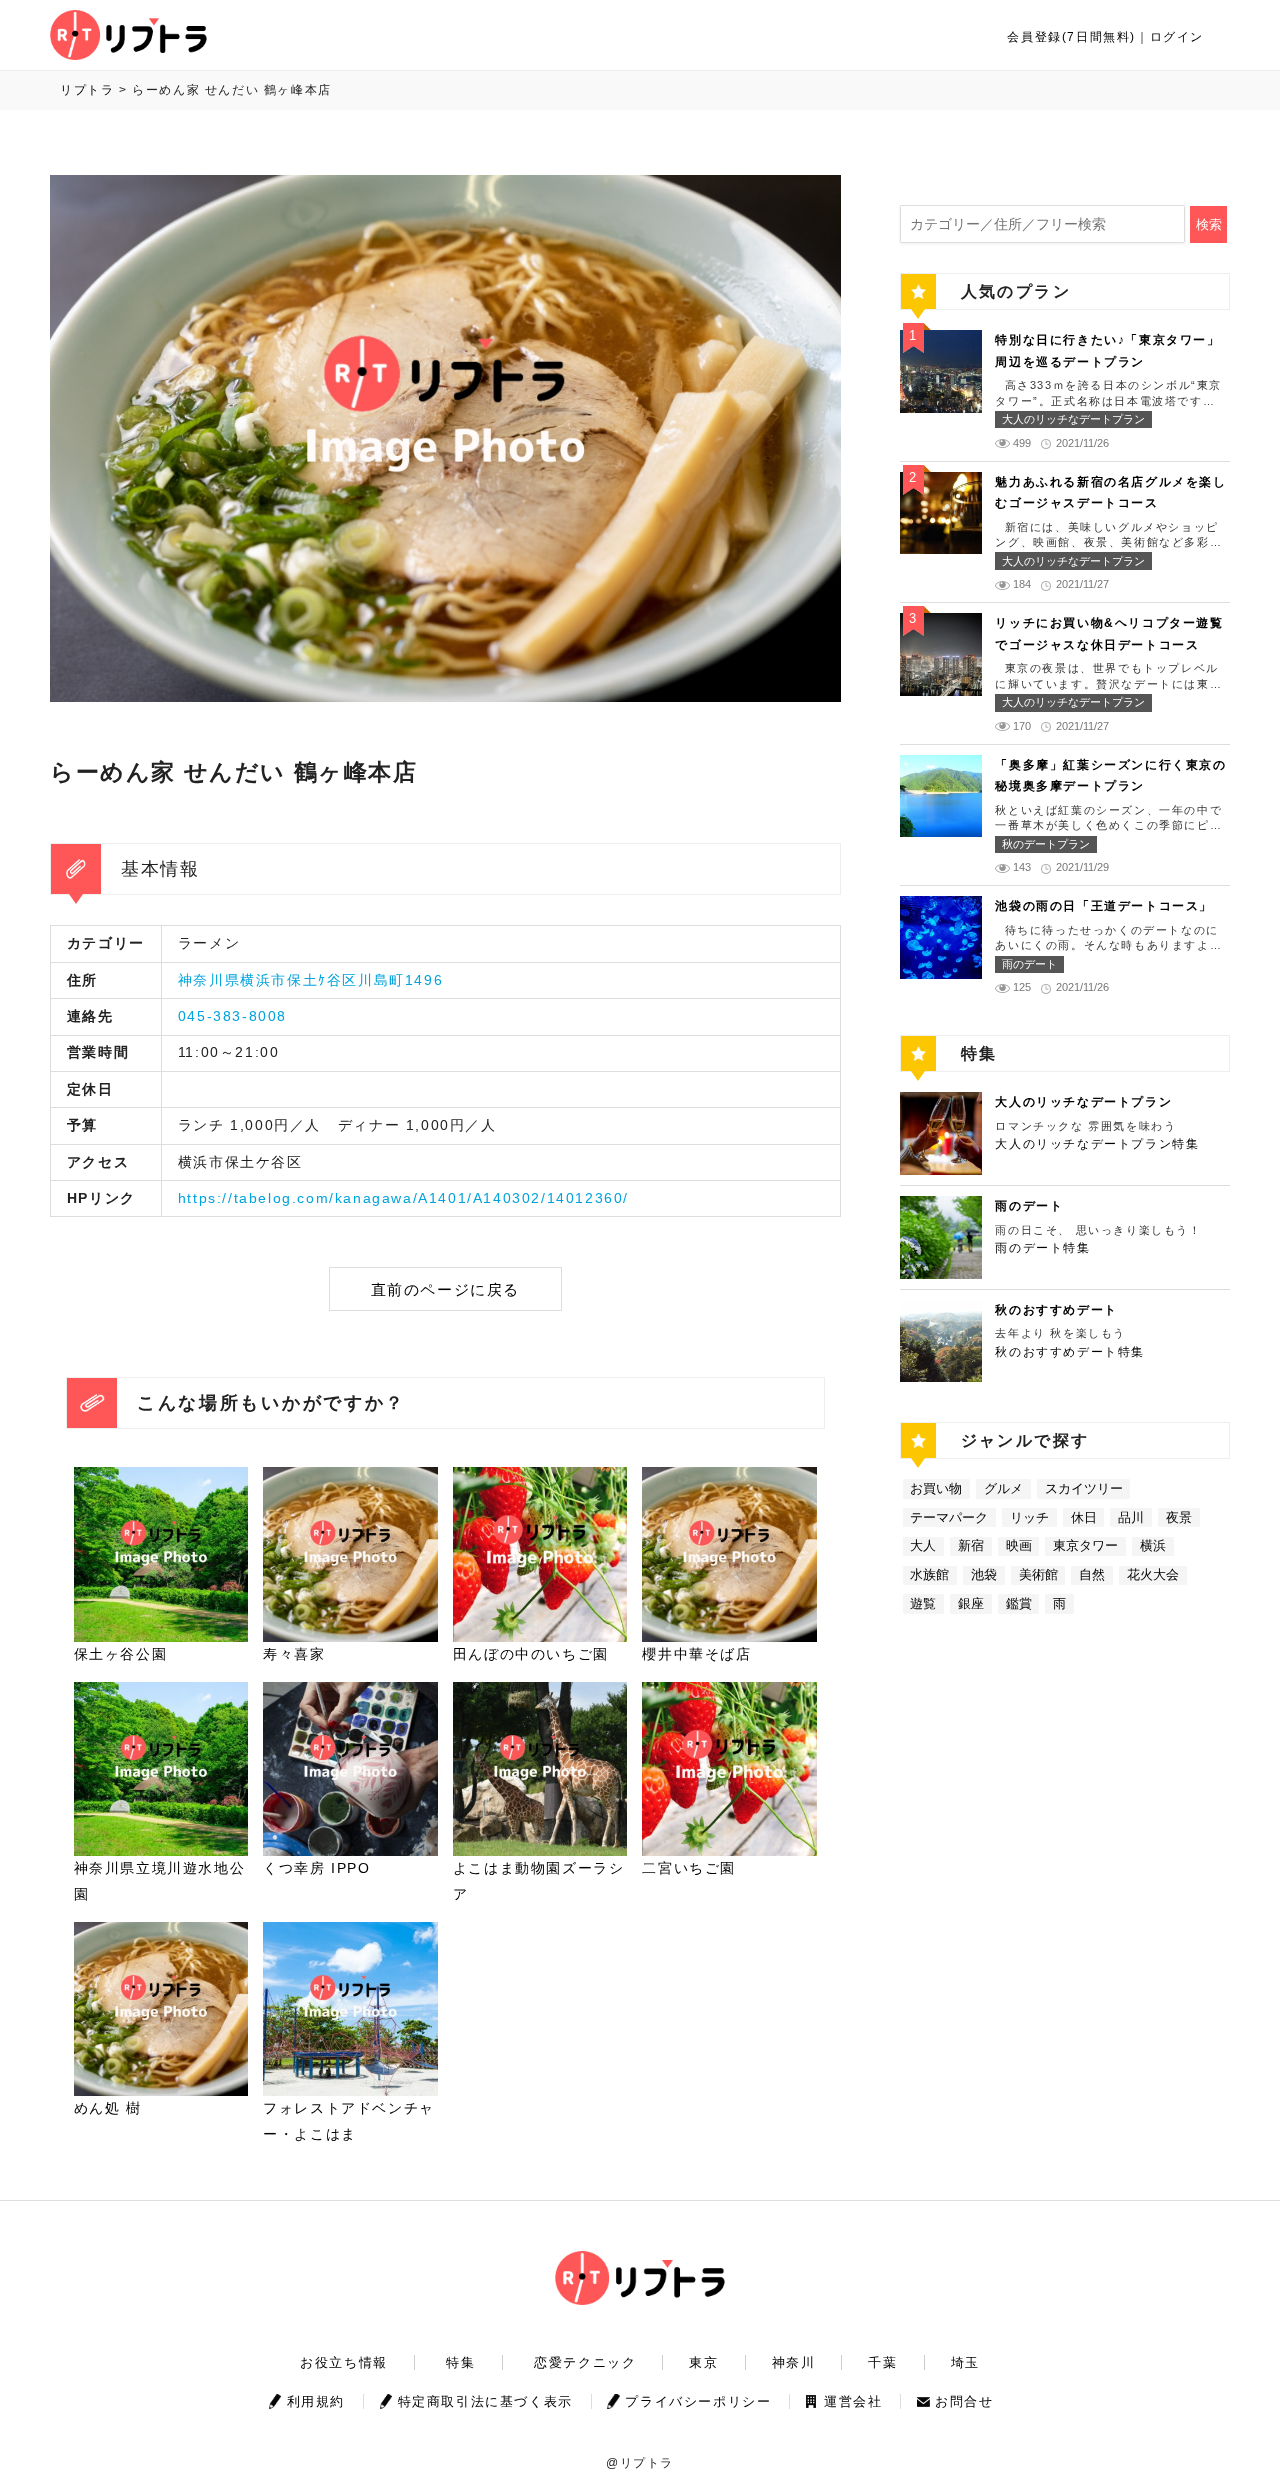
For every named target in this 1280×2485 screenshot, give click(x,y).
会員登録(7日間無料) (1071, 37)
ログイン (1177, 37)
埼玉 (965, 2362)
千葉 (882, 2362)
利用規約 (316, 2401)
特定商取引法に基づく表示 (485, 2401)
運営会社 (853, 2401)
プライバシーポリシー (698, 2401)
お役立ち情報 (344, 2362)
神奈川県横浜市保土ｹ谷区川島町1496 (310, 980)
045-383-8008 (232, 1016)
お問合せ (964, 2401)
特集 (460, 2362)
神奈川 (794, 2362)
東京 (703, 2362)
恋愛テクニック (585, 2362)
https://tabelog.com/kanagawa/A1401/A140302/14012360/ (403, 1198)
